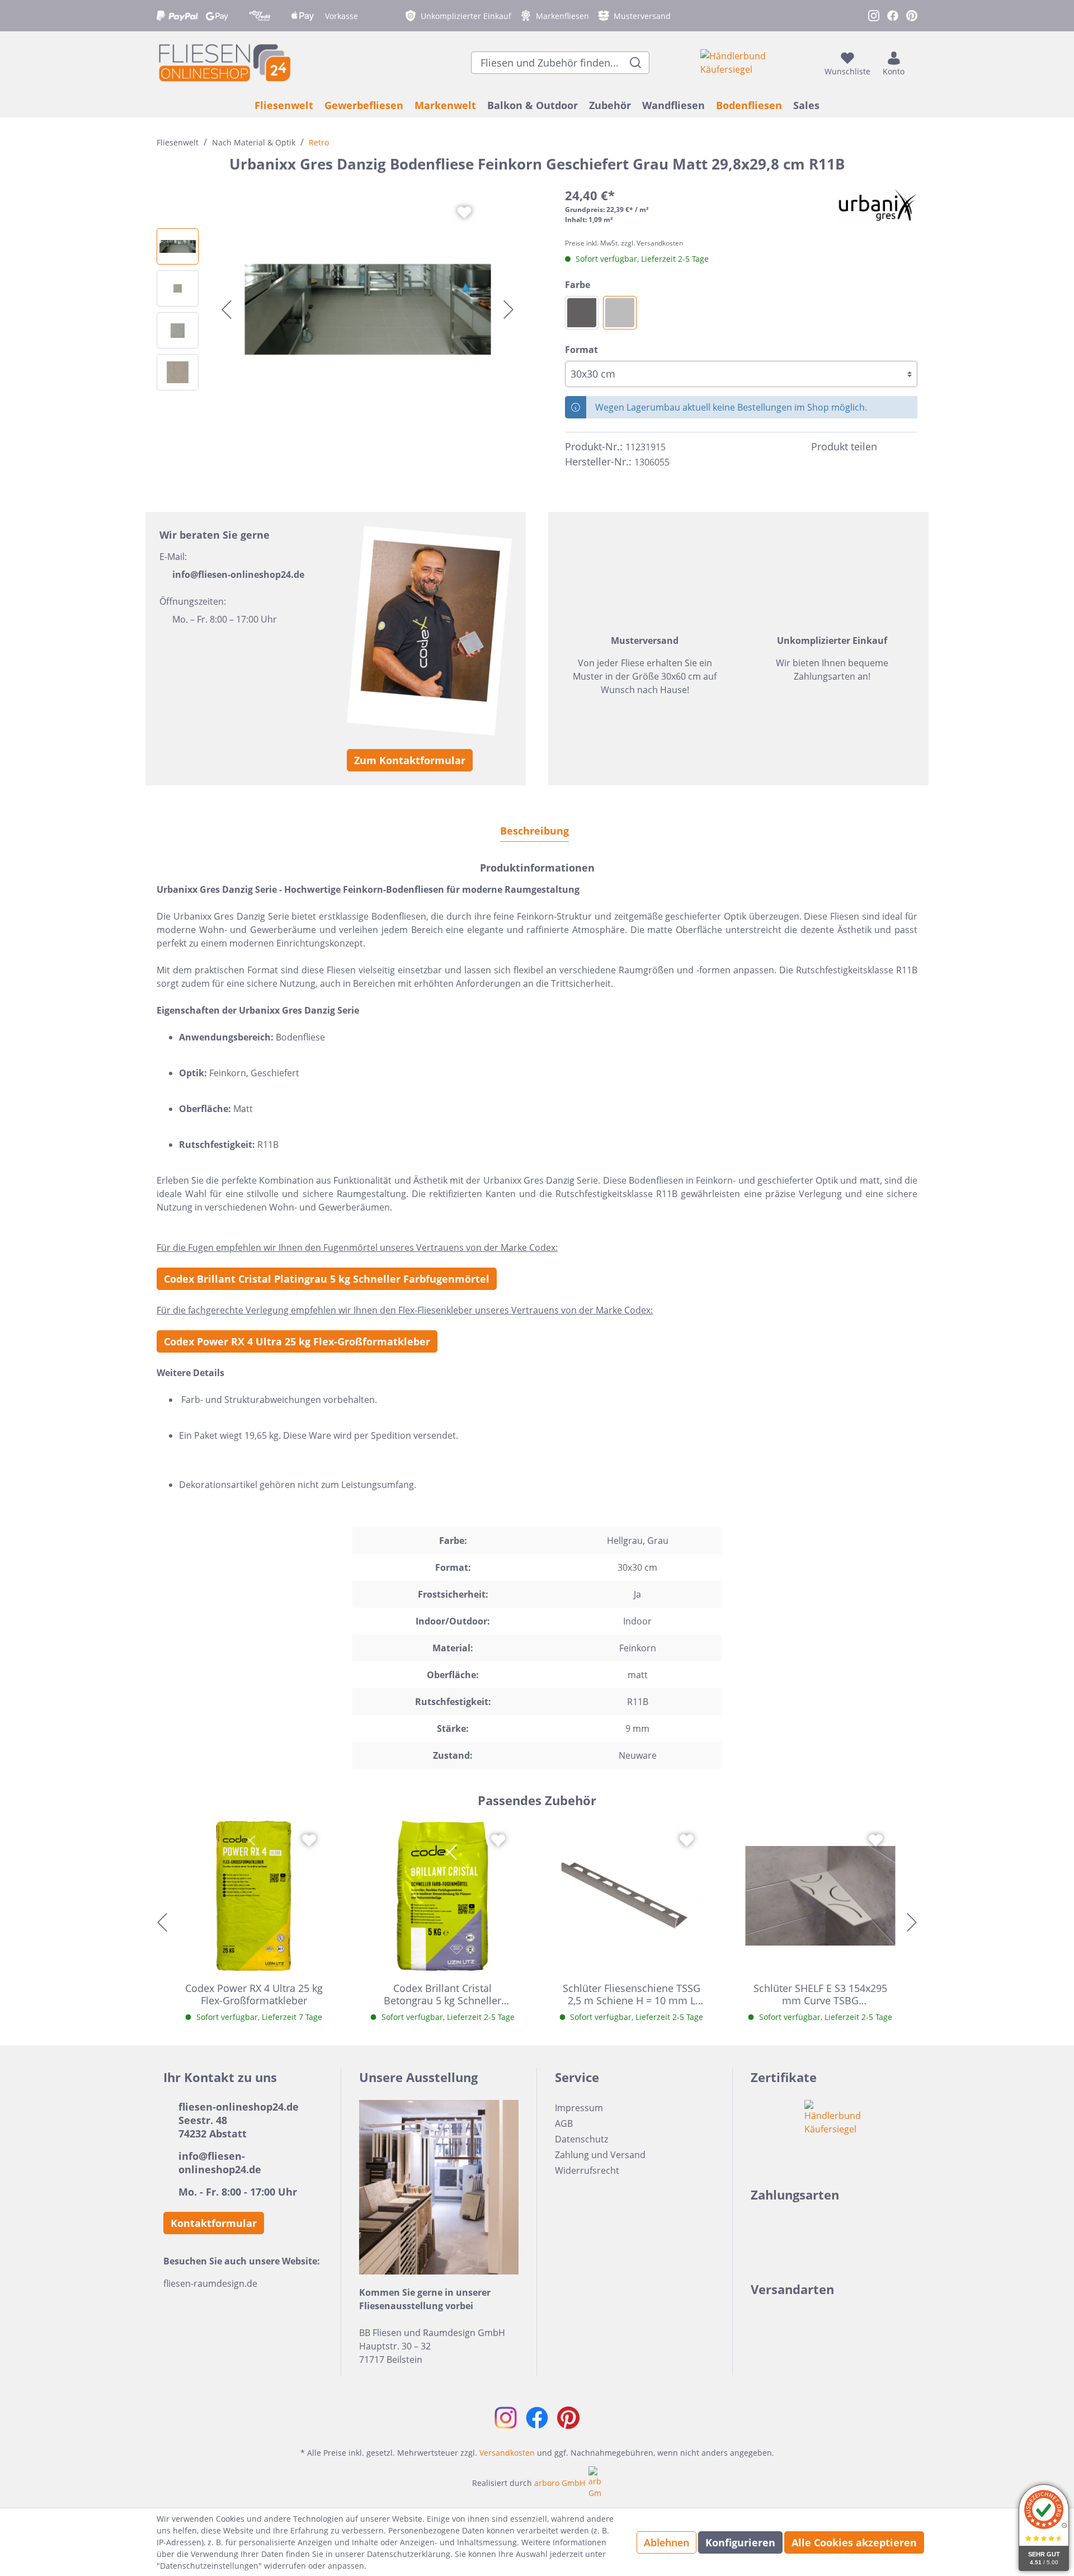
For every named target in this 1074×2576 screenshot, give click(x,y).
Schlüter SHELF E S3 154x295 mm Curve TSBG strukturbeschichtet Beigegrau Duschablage (820, 1994)
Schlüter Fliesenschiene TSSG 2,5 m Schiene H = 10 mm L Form (632, 1994)
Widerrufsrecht (587, 2170)
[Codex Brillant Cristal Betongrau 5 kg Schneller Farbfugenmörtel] (443, 1896)
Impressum (579, 2108)
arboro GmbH (560, 2483)
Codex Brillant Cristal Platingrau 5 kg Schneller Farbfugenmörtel (327, 1279)
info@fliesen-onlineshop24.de (238, 574)
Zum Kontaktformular (410, 760)
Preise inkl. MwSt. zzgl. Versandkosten (624, 243)
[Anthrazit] (582, 313)
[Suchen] (636, 63)
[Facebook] (891, 447)
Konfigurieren (740, 2542)
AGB (564, 2123)
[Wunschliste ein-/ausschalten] (464, 213)
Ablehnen (666, 2542)
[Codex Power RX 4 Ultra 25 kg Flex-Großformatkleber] (254, 1896)
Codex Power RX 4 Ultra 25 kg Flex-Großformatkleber (297, 1341)
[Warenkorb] (914, 63)
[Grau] (620, 313)
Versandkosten (507, 2453)
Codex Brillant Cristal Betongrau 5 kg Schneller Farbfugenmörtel (442, 1994)
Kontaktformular (214, 2223)
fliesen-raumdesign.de (210, 2283)
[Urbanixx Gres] (877, 206)
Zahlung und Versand (600, 2155)
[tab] (534, 830)
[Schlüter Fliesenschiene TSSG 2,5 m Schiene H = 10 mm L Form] (632, 1896)
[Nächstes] (508, 310)
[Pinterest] (911, 447)
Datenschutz (581, 2139)
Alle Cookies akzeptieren (854, 2542)
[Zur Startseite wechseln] (224, 62)
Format (581, 350)
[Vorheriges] (227, 310)
